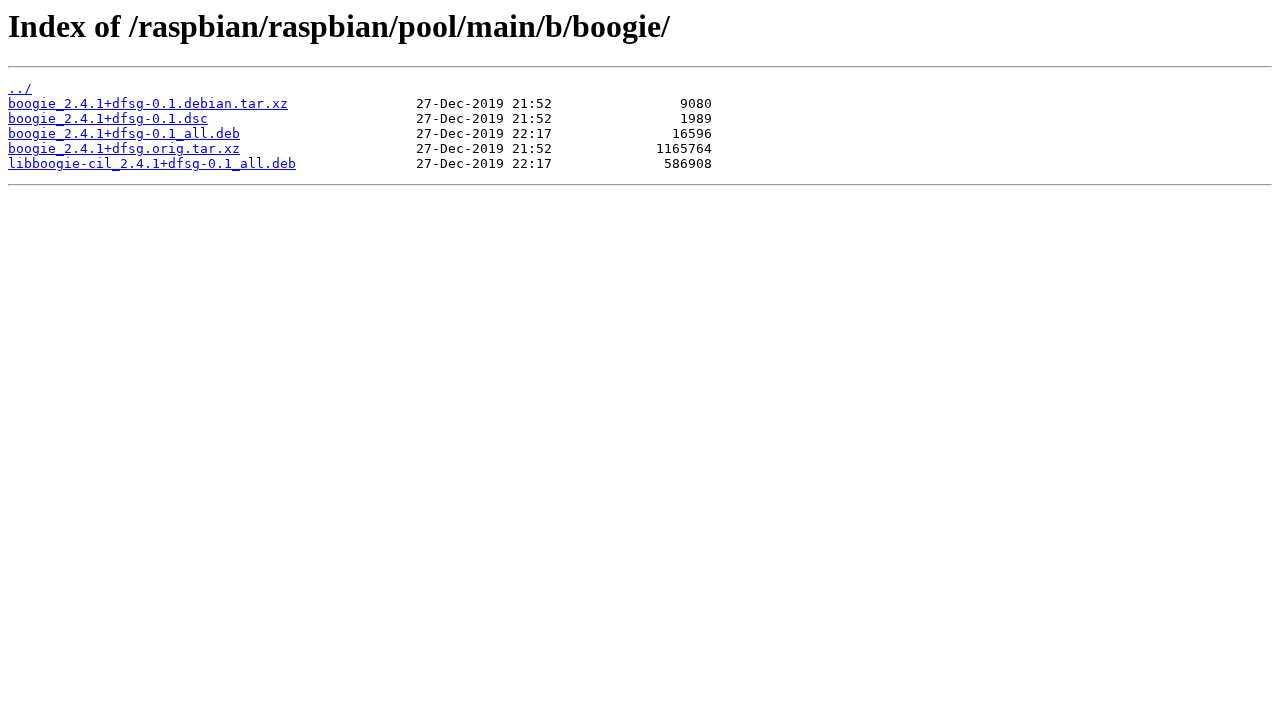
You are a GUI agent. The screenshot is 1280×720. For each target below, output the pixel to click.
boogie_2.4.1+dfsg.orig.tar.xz (124, 148)
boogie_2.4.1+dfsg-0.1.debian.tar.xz (148, 103)
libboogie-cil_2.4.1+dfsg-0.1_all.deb (152, 163)
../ (20, 88)
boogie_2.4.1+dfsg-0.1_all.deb (124, 133)
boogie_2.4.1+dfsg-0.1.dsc (108, 118)
